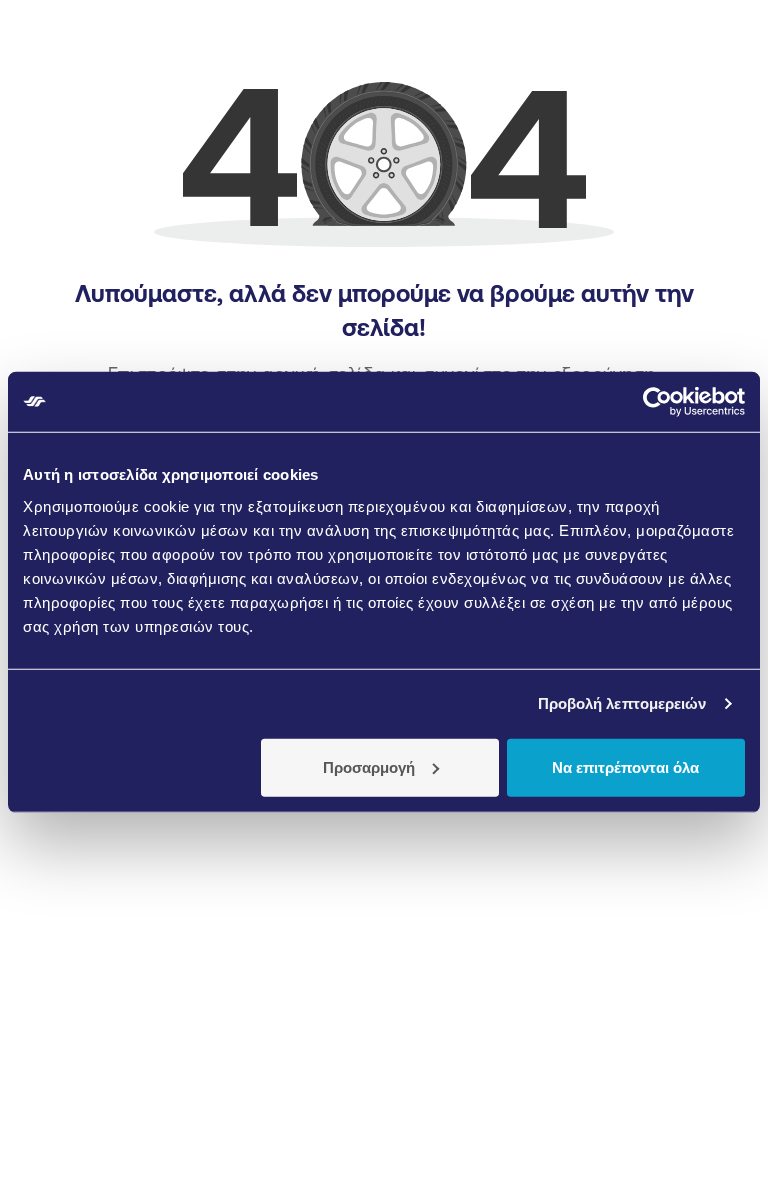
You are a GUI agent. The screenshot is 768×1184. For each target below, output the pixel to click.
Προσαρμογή (369, 766)
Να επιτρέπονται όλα (625, 766)
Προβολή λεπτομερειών (622, 703)
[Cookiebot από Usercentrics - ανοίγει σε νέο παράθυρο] (657, 402)
